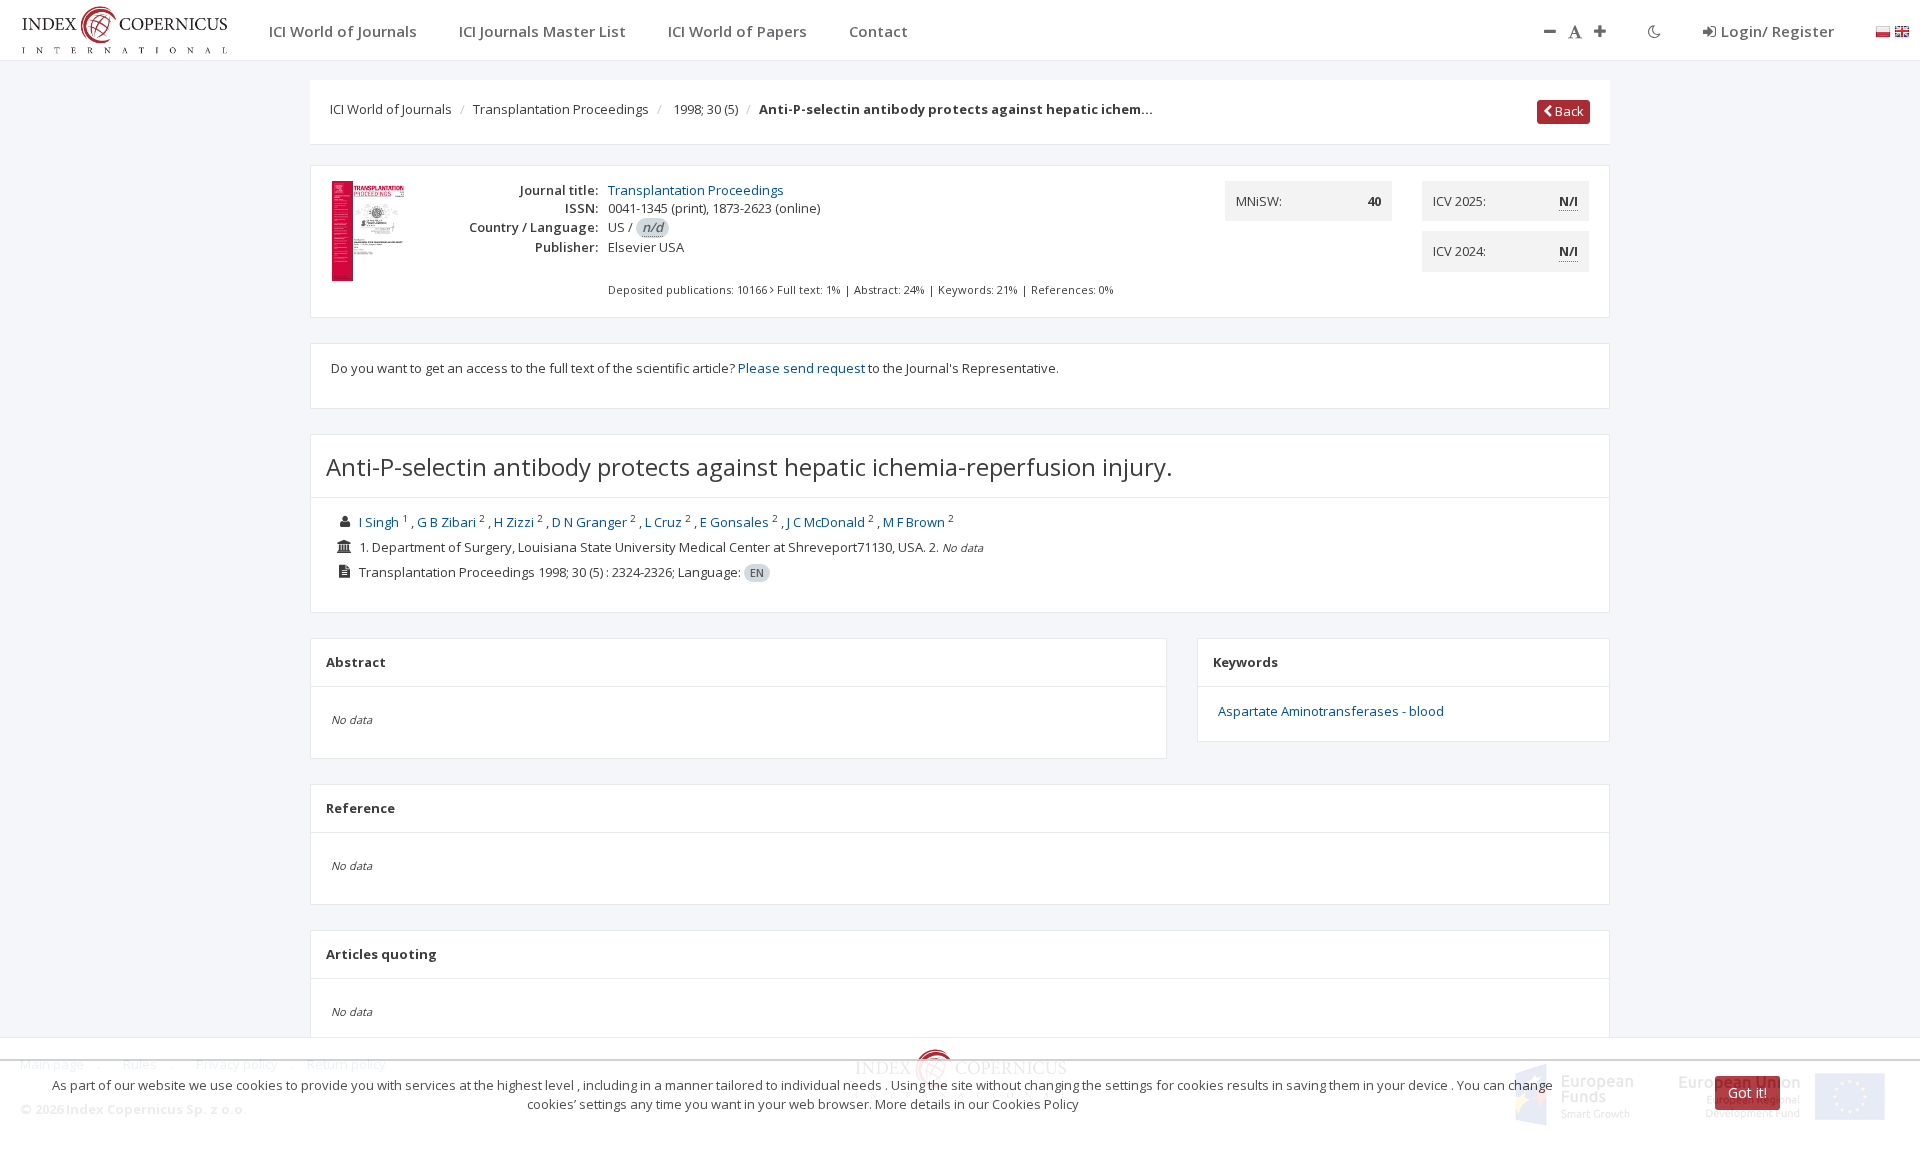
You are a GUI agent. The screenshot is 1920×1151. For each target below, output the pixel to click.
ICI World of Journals (391, 109)
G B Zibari (446, 522)
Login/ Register (1777, 31)
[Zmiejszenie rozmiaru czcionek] (1540, 31)
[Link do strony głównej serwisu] (124, 28)
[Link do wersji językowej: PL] (1883, 30)
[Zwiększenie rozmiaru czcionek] (1610, 31)
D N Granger (589, 522)
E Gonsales (734, 522)
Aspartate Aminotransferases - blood (1331, 711)
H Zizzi (514, 522)
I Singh (379, 522)
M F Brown (914, 522)
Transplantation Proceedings (561, 109)
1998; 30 (705, 109)
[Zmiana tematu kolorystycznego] (1654, 31)
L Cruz (663, 522)
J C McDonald (826, 522)
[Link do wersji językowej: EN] (1902, 30)
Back (1568, 111)
